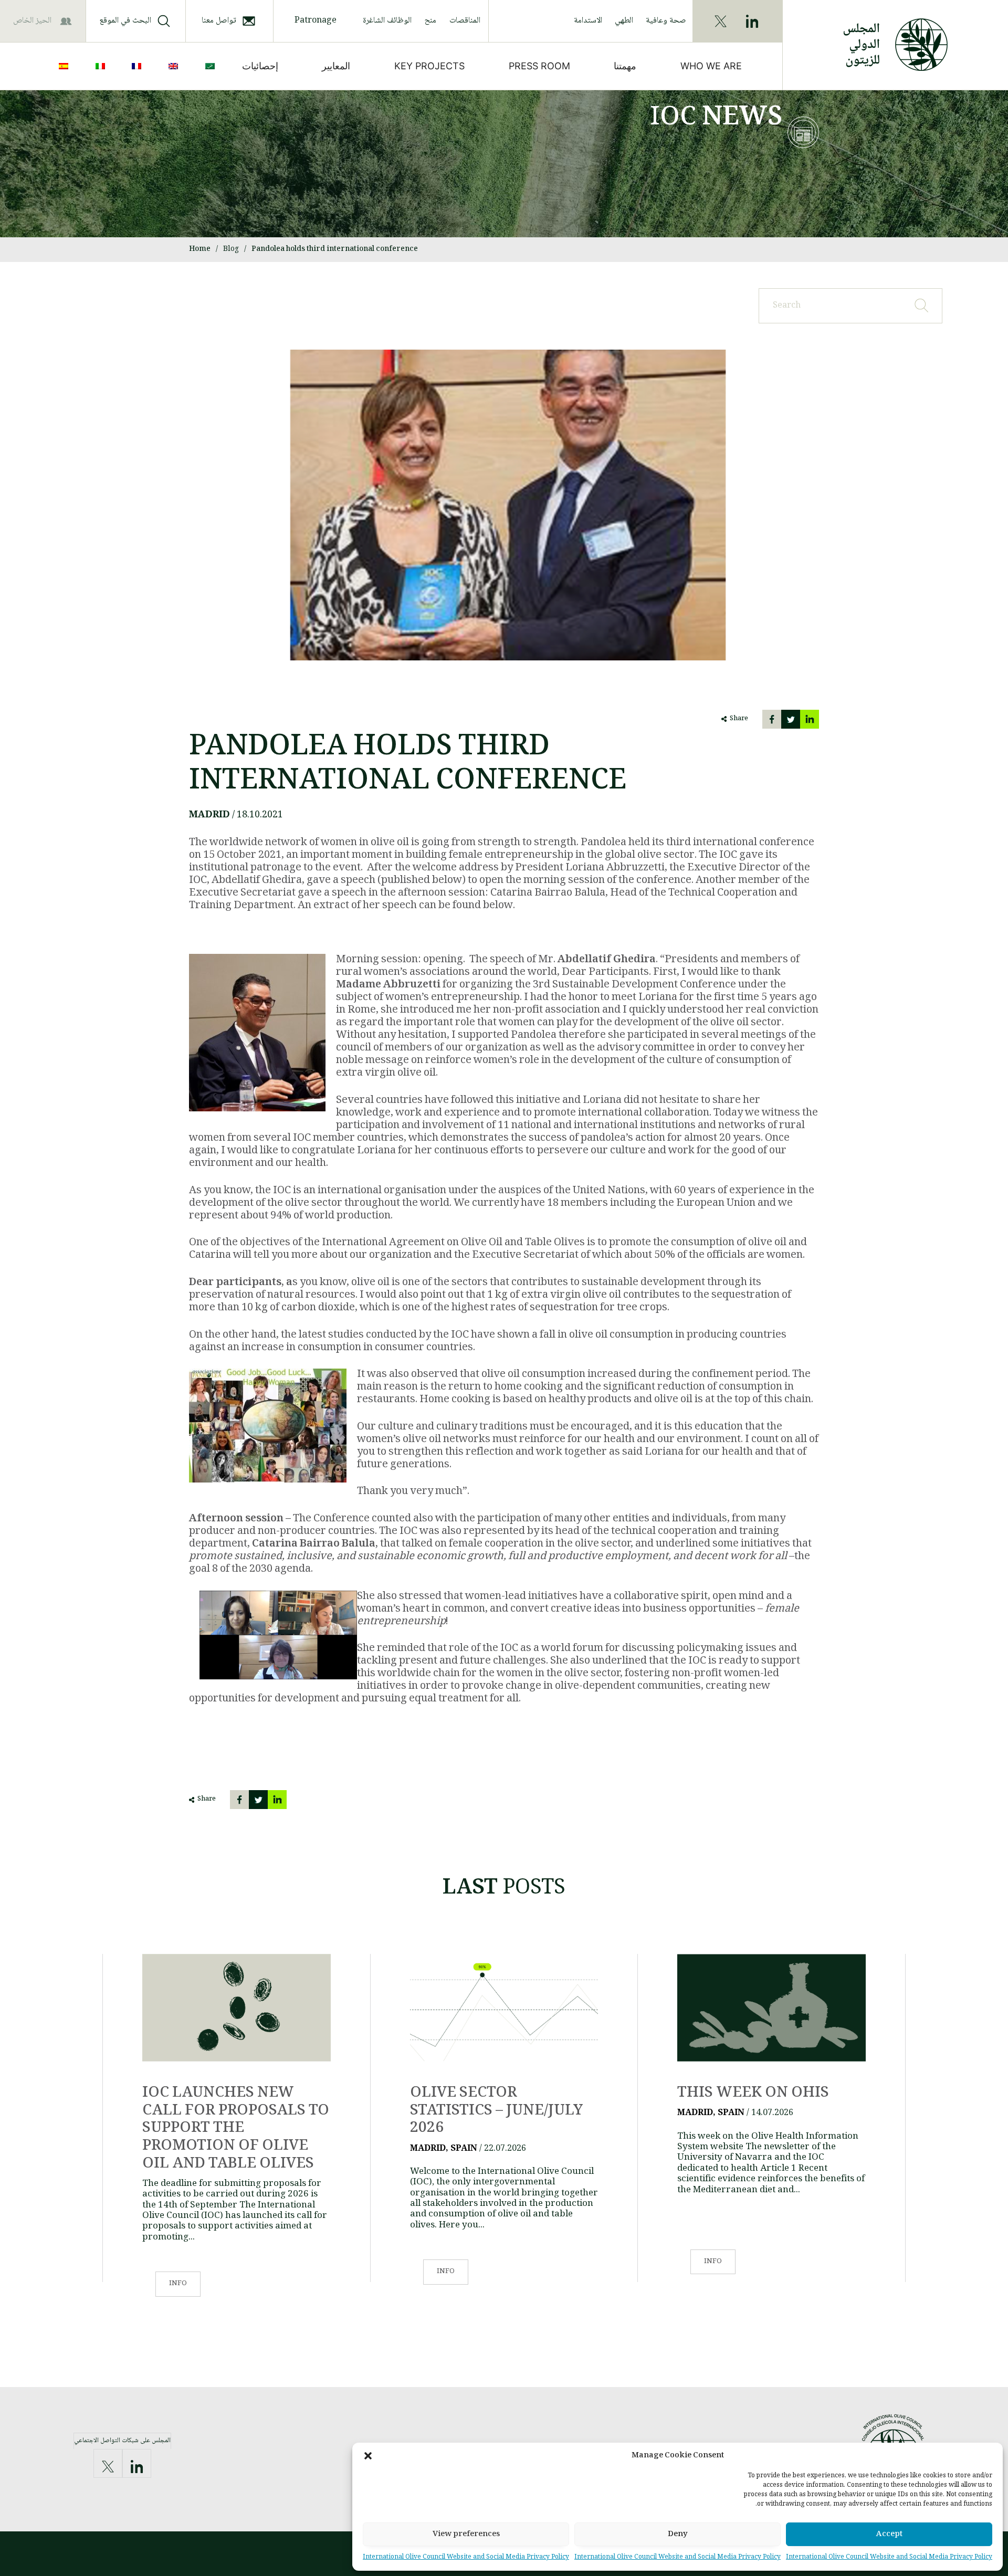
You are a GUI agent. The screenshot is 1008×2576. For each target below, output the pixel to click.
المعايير (336, 66)
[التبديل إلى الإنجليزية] (175, 66)
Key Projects (429, 66)
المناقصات (465, 21)
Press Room (539, 66)
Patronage (316, 21)
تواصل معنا (219, 21)
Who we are (711, 66)
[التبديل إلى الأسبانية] (66, 66)
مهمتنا (625, 66)
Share (739, 719)
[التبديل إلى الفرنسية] (139, 66)
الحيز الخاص (32, 21)
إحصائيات (260, 66)
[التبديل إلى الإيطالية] (102, 66)
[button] (368, 2456)
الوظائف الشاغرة (387, 21)
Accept (889, 2535)
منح (430, 21)
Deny (678, 2535)
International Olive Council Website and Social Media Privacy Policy (889, 2557)
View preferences (466, 2535)
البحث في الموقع (125, 21)
